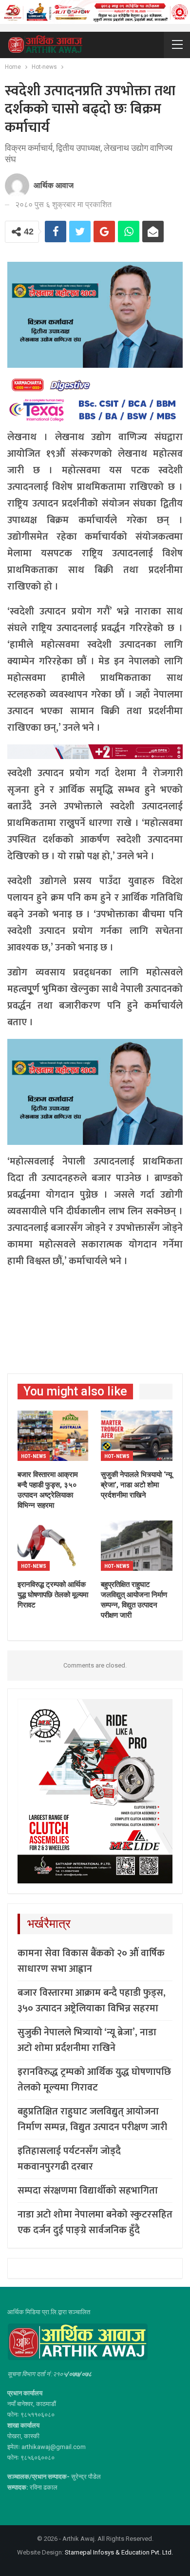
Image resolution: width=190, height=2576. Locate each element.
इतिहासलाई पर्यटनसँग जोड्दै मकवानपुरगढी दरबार (69, 2159)
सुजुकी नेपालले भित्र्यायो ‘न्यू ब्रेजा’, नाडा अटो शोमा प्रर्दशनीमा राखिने (87, 2040)
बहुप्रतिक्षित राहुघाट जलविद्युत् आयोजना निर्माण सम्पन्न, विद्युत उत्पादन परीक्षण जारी (92, 2119)
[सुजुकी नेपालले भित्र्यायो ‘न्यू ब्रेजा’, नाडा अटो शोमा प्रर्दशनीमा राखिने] (137, 1436)
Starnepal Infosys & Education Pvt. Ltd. (119, 2552)
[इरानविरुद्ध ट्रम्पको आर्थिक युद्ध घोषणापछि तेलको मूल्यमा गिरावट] (53, 1546)
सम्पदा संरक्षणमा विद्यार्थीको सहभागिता (88, 2191)
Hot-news (34, 1456)
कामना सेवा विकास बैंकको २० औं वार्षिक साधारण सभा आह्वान (91, 1961)
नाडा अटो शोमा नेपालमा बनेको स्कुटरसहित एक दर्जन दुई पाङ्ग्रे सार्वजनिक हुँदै (95, 2222)
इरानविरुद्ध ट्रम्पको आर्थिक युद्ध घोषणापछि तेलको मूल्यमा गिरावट (94, 2080)
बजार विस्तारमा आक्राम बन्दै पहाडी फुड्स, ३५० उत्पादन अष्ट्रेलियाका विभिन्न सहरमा (92, 2001)
